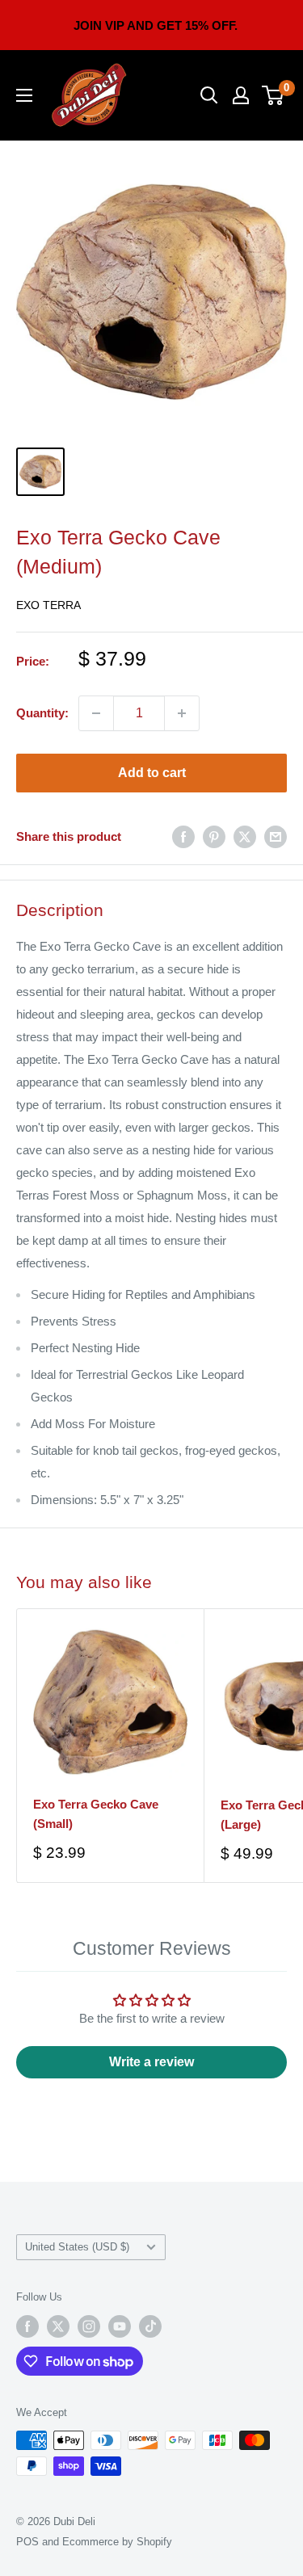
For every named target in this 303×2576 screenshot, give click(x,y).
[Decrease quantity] (96, 713)
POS (27, 2542)
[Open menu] (24, 95)
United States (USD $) (77, 2247)
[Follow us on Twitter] (58, 2326)
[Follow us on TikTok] (150, 2326)
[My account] (241, 95)
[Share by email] (276, 836)
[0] (274, 95)
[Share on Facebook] (183, 836)
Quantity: (42, 713)
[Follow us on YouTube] (120, 2326)
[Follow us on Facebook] (27, 2326)
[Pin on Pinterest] (214, 836)
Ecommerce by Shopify (117, 2542)
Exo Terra (48, 605)
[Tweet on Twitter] (245, 836)
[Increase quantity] (182, 713)
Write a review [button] (151, 2062)
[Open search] (209, 95)
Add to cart (152, 773)
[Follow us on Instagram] (89, 2326)
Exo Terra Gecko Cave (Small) (96, 1813)
